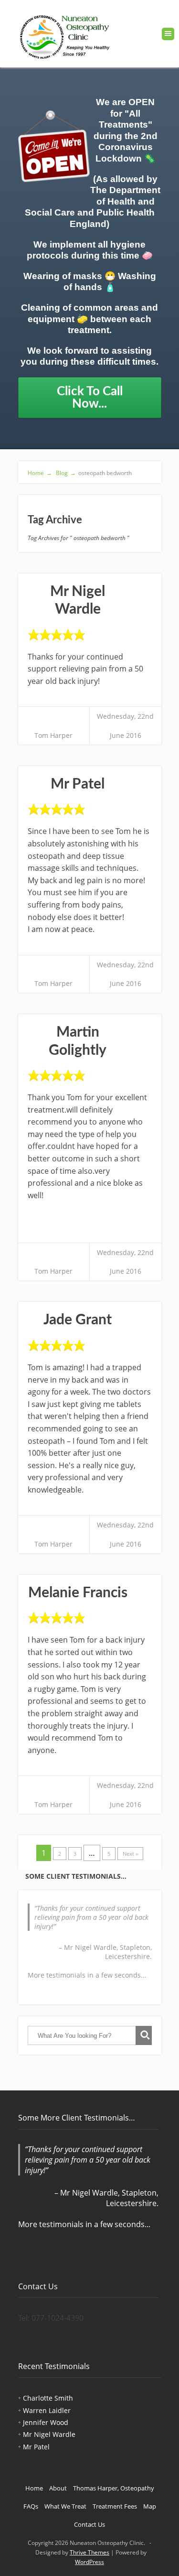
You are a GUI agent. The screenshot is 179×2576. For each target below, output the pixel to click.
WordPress (89, 2562)
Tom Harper (53, 735)
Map (150, 2506)
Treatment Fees (115, 2506)
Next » (130, 1854)
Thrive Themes (89, 2552)
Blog (65, 473)
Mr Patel (78, 784)
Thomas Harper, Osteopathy (114, 2488)
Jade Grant (78, 1320)
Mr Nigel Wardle (49, 2434)
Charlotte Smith (48, 2398)
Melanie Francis (78, 1593)
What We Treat (65, 2506)
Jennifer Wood (46, 2422)
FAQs (31, 2506)
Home (40, 473)
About (58, 2488)
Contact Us (89, 2524)
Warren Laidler (47, 2410)
